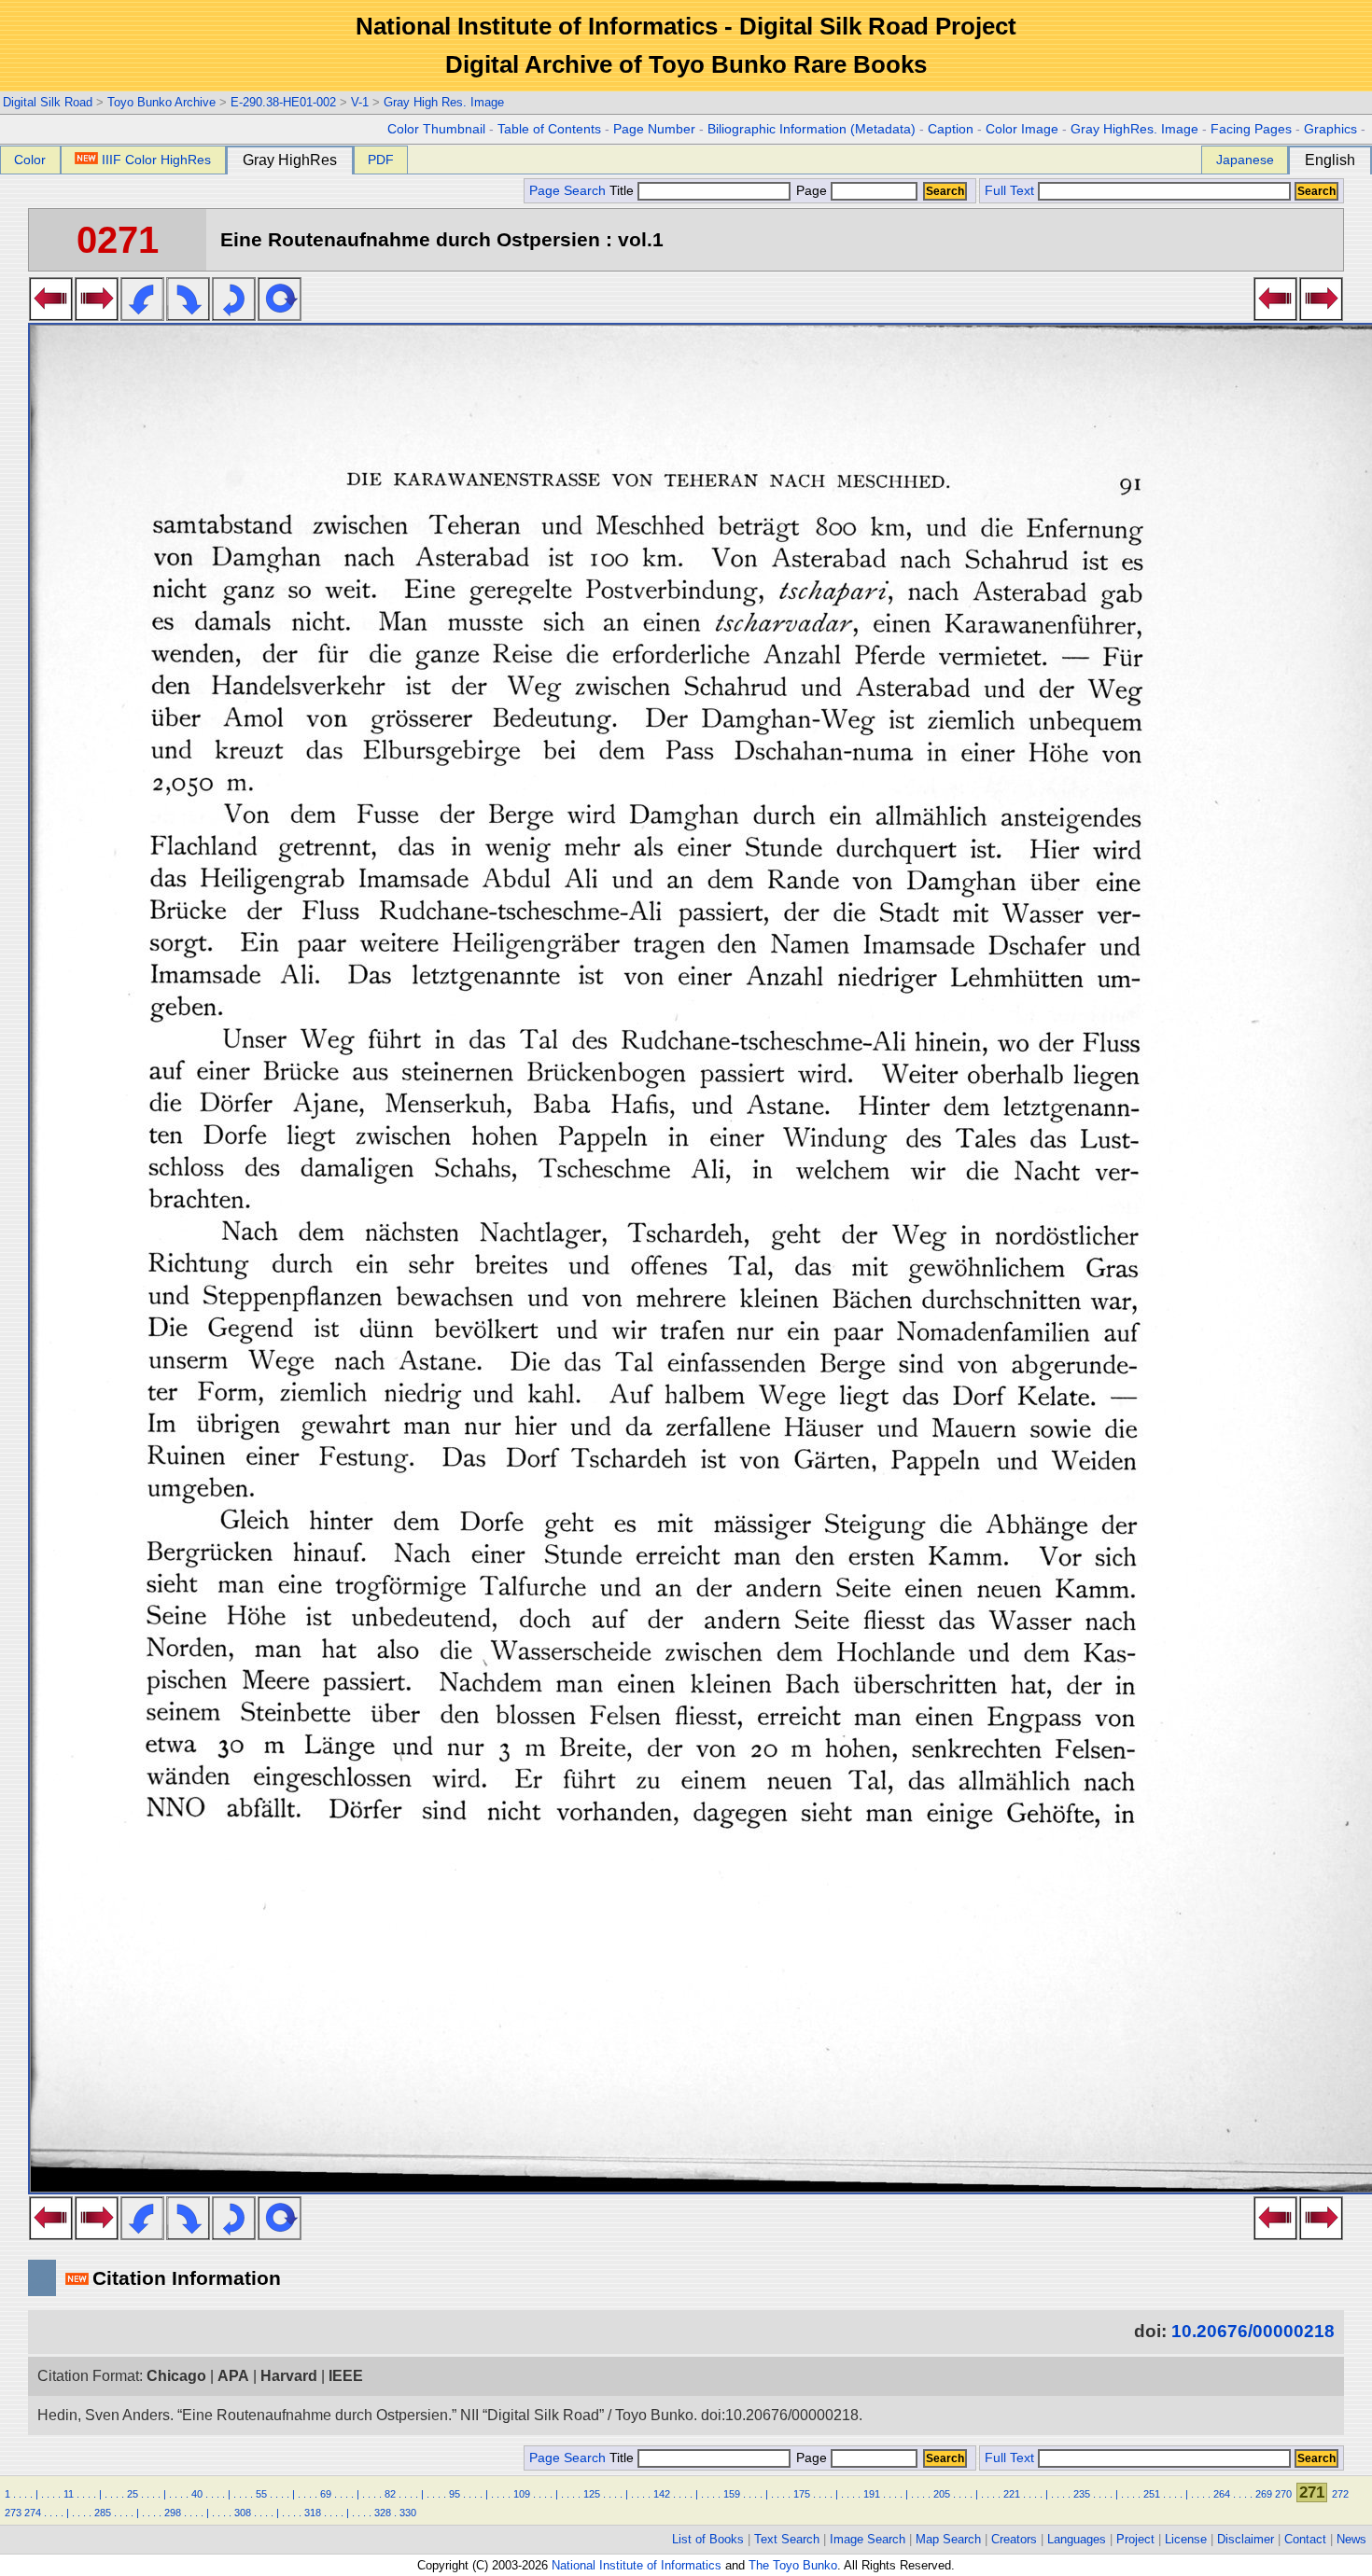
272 (1340, 2494)
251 (1152, 2494)
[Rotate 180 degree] (234, 315)
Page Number (654, 129)
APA (233, 2376)
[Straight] (280, 315)
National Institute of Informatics (637, 2565)
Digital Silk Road (48, 102)
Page (812, 191)
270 (1283, 2494)
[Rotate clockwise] (188, 315)
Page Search (567, 191)
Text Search (787, 2539)
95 (455, 2494)
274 (33, 2513)
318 (313, 2513)
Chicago (176, 2376)
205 (942, 2494)
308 (243, 2513)
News (1351, 2539)
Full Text (1009, 191)
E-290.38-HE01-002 (283, 102)
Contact (1305, 2539)
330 (408, 2513)
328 (383, 2513)
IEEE (346, 2376)
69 (326, 2494)
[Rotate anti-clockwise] (142, 315)
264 (1222, 2494)
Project (1135, 2539)
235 (1082, 2494)
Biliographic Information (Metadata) (812, 129)
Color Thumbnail (436, 129)
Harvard (289, 2376)
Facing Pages (1251, 129)
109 (522, 2494)
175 (802, 2494)
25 (133, 2494)
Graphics (1330, 129)
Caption (951, 129)
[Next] (97, 315)
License (1186, 2539)
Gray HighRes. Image (1134, 129)
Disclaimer (1246, 2539)
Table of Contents (549, 129)
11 (69, 2494)
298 (173, 2513)
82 (390, 2494)
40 (197, 2494)
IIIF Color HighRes (156, 160)
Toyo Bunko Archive (161, 102)
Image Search (868, 2539)
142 (662, 2494)
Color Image (1022, 129)
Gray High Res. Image (444, 102)
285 (103, 2513)
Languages (1077, 2539)
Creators (1014, 2539)
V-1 (360, 102)
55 (261, 2494)
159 (732, 2494)
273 (13, 2513)
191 (872, 2494)
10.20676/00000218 (1253, 2331)
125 (592, 2494)
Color (30, 160)
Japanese (1245, 160)
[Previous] (51, 315)
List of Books (708, 2539)
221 (1012, 2494)
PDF (381, 160)
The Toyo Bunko (793, 2565)
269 (1264, 2494)
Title (623, 191)
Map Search (948, 2539)
